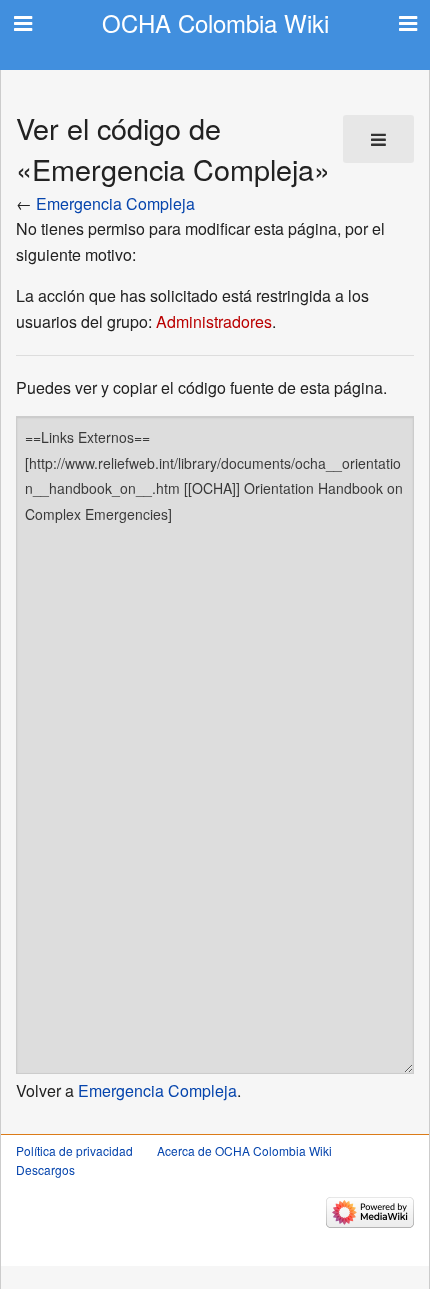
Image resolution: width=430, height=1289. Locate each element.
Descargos (45, 1169)
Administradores (214, 321)
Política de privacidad (74, 1150)
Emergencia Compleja (115, 203)
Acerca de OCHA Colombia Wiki (244, 1150)
